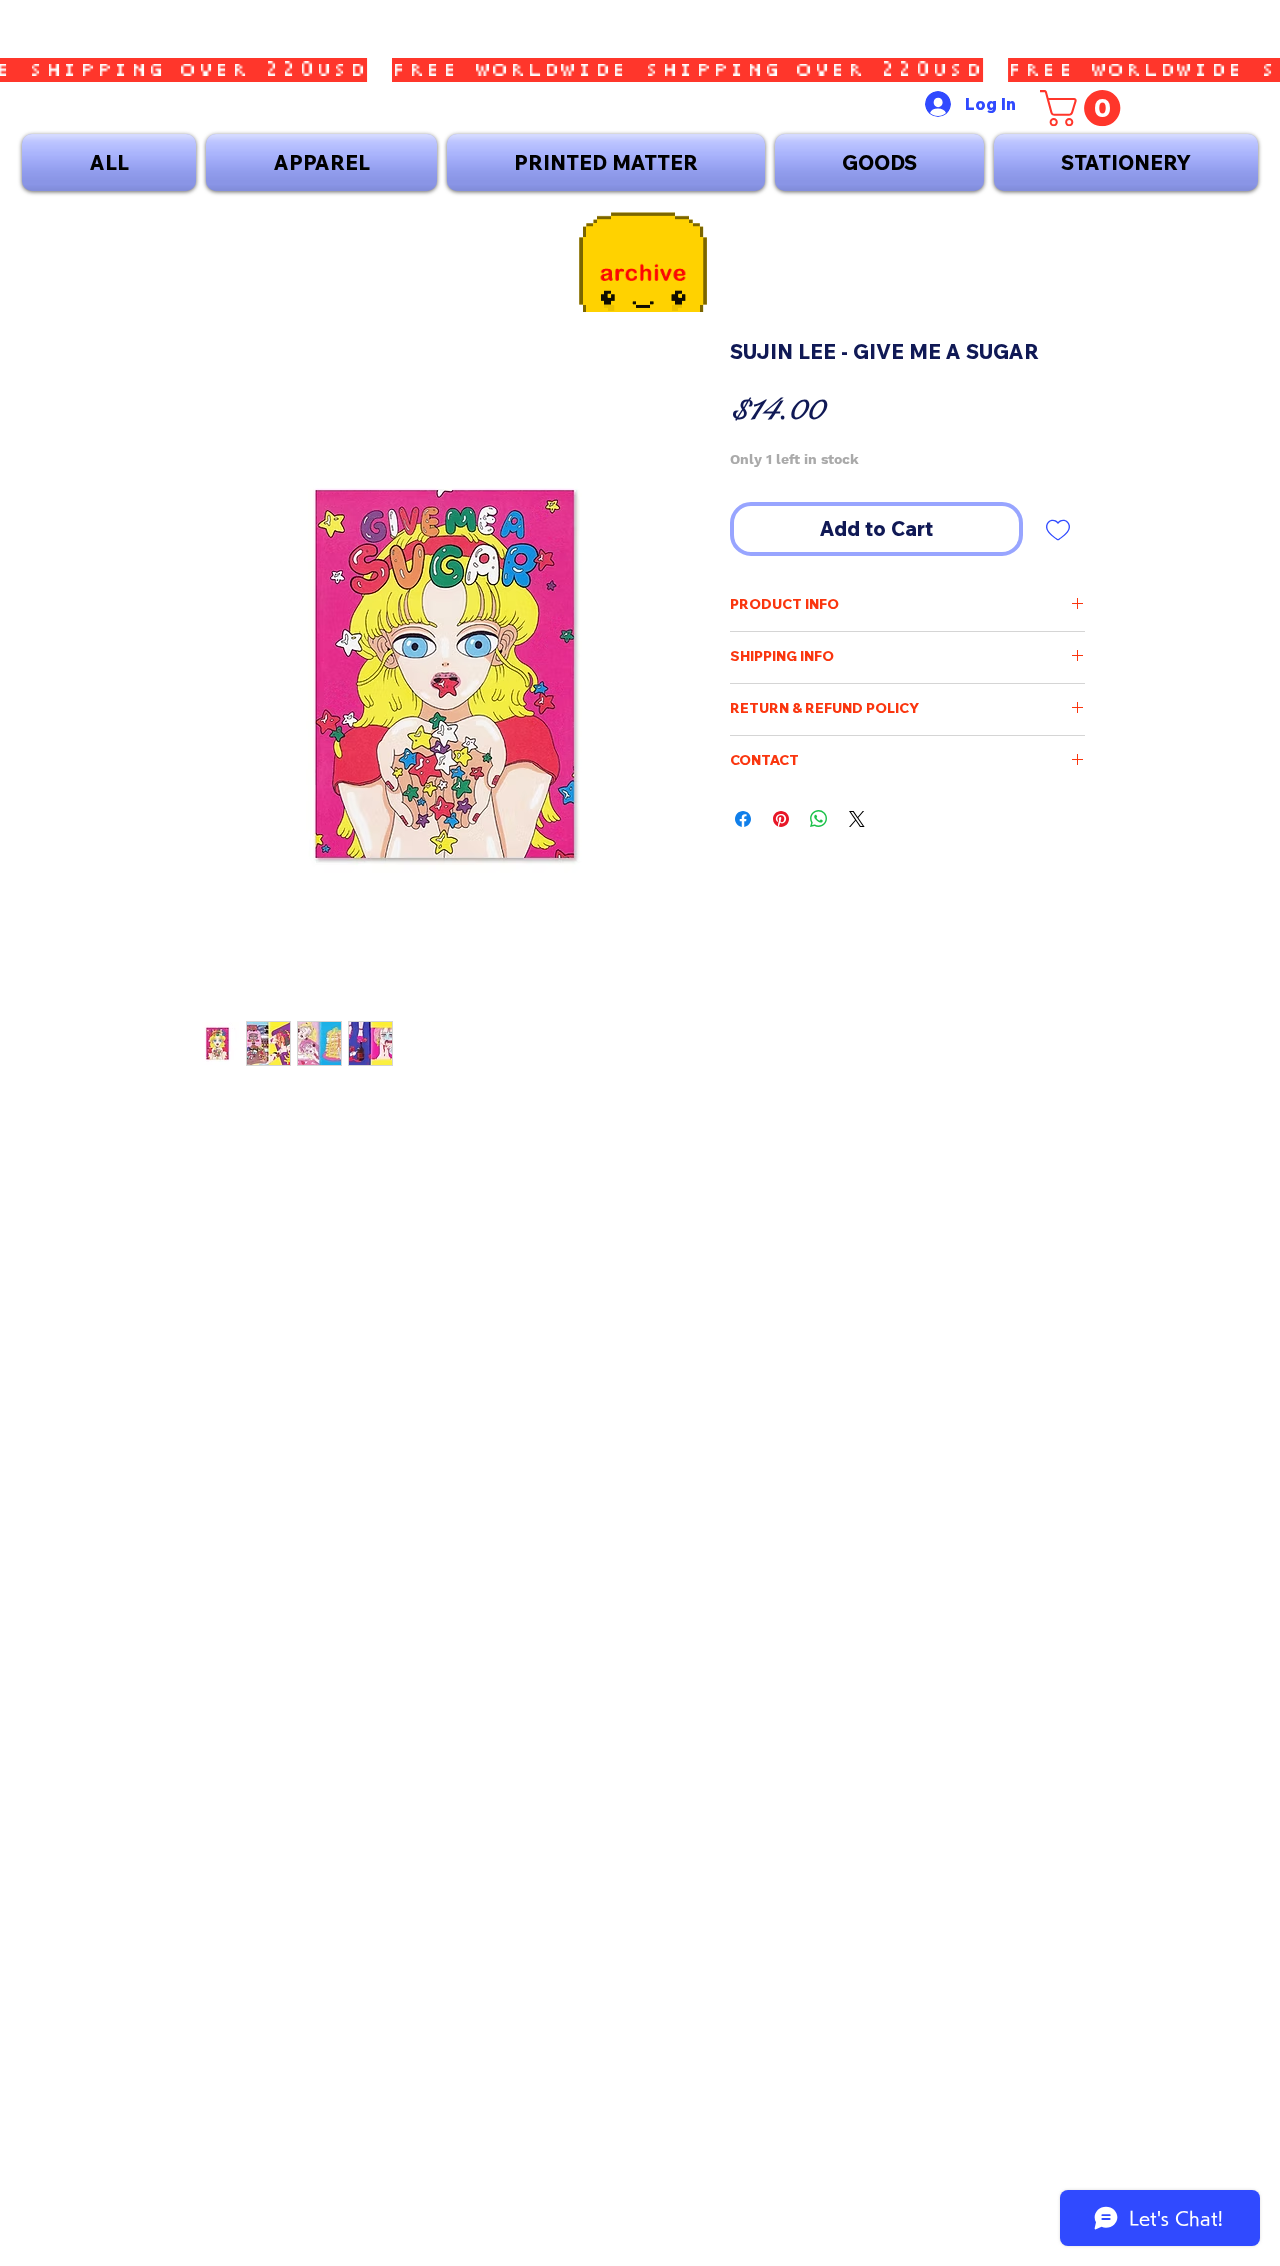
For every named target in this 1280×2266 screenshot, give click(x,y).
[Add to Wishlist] (1058, 529)
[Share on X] (857, 819)
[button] (1084, 108)
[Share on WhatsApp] (819, 819)
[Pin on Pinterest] (781, 819)
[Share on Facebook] (743, 819)
